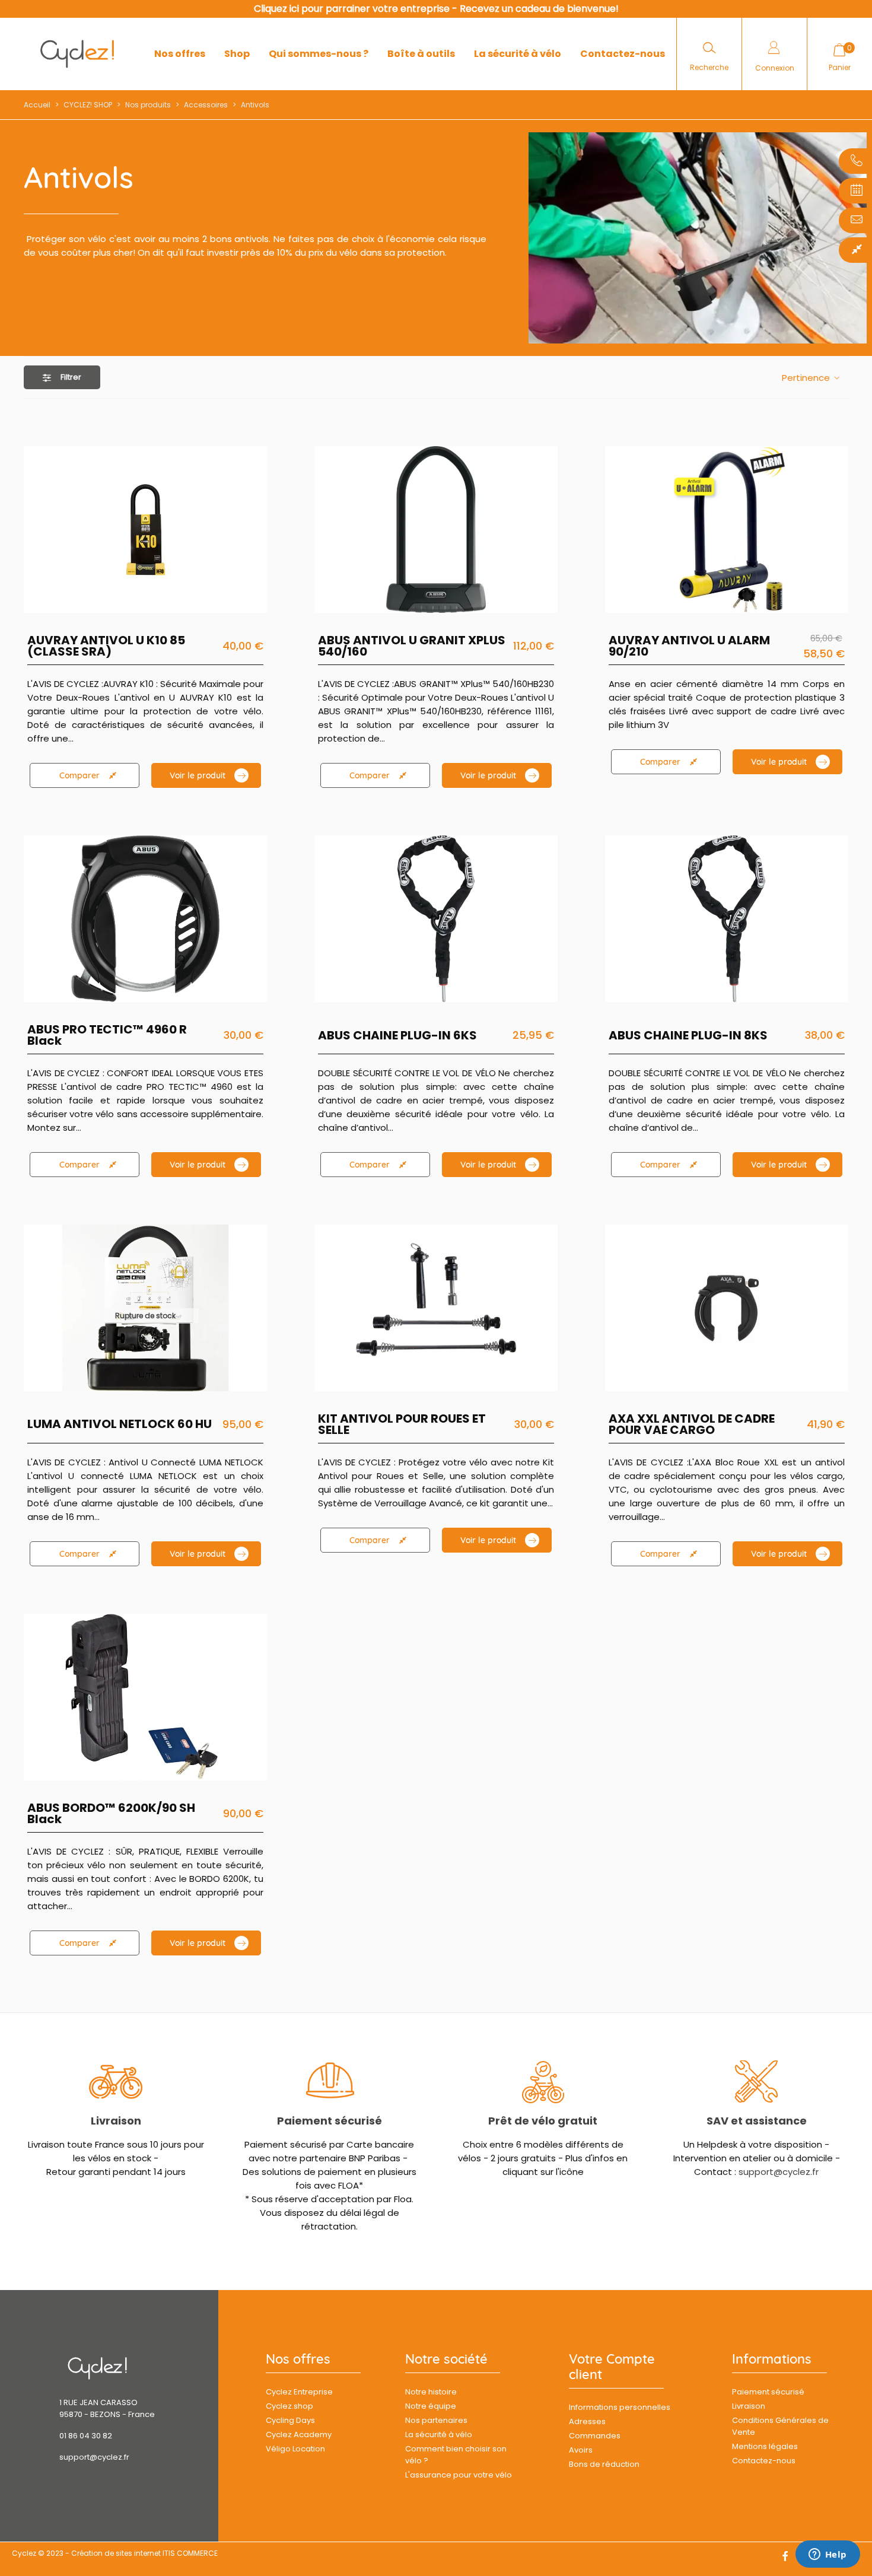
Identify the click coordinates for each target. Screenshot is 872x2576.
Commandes (595, 2436)
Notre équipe (431, 2406)
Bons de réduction (604, 2464)
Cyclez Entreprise (299, 2392)
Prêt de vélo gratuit (543, 2121)
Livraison (116, 2121)
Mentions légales (765, 2446)
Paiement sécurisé (330, 2121)
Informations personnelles (620, 2407)
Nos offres (180, 54)
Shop (237, 54)
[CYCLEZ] (77, 54)
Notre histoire (431, 2392)
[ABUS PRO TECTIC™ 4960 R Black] (145, 919)
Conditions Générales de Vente (780, 2426)
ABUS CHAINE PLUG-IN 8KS (688, 1036)
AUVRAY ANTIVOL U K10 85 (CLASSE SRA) (106, 646)
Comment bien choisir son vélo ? (456, 2455)
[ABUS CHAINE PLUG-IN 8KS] (727, 919)
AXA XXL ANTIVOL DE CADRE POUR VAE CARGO (692, 1424)
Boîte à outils (421, 54)
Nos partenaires (436, 2420)
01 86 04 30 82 (86, 2436)
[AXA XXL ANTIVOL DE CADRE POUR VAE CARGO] (727, 1308)
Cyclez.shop (289, 2406)
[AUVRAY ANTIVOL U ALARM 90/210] (727, 529)
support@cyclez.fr (779, 2172)
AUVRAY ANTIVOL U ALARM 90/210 (689, 646)
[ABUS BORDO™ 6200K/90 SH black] (145, 1697)
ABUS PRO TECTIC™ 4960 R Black (107, 1035)
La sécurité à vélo (518, 54)
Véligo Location (295, 2449)
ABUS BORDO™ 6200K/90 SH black (111, 1814)
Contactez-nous (623, 54)
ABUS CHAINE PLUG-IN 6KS (397, 1036)
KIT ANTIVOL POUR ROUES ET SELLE (402, 1424)
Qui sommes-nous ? (319, 54)
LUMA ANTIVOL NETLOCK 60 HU (120, 1424)
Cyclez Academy (299, 2435)
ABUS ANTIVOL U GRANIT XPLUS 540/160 (412, 646)
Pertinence (807, 378)
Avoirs (581, 2450)
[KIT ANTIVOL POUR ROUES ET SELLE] (436, 1308)
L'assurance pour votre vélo (459, 2475)
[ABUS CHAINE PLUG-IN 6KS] (436, 919)
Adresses (587, 2421)
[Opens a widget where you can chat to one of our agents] (828, 2555)
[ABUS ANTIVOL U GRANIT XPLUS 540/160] (436, 529)
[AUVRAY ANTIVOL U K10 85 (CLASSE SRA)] (145, 529)
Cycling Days (290, 2420)
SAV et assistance (757, 2121)
